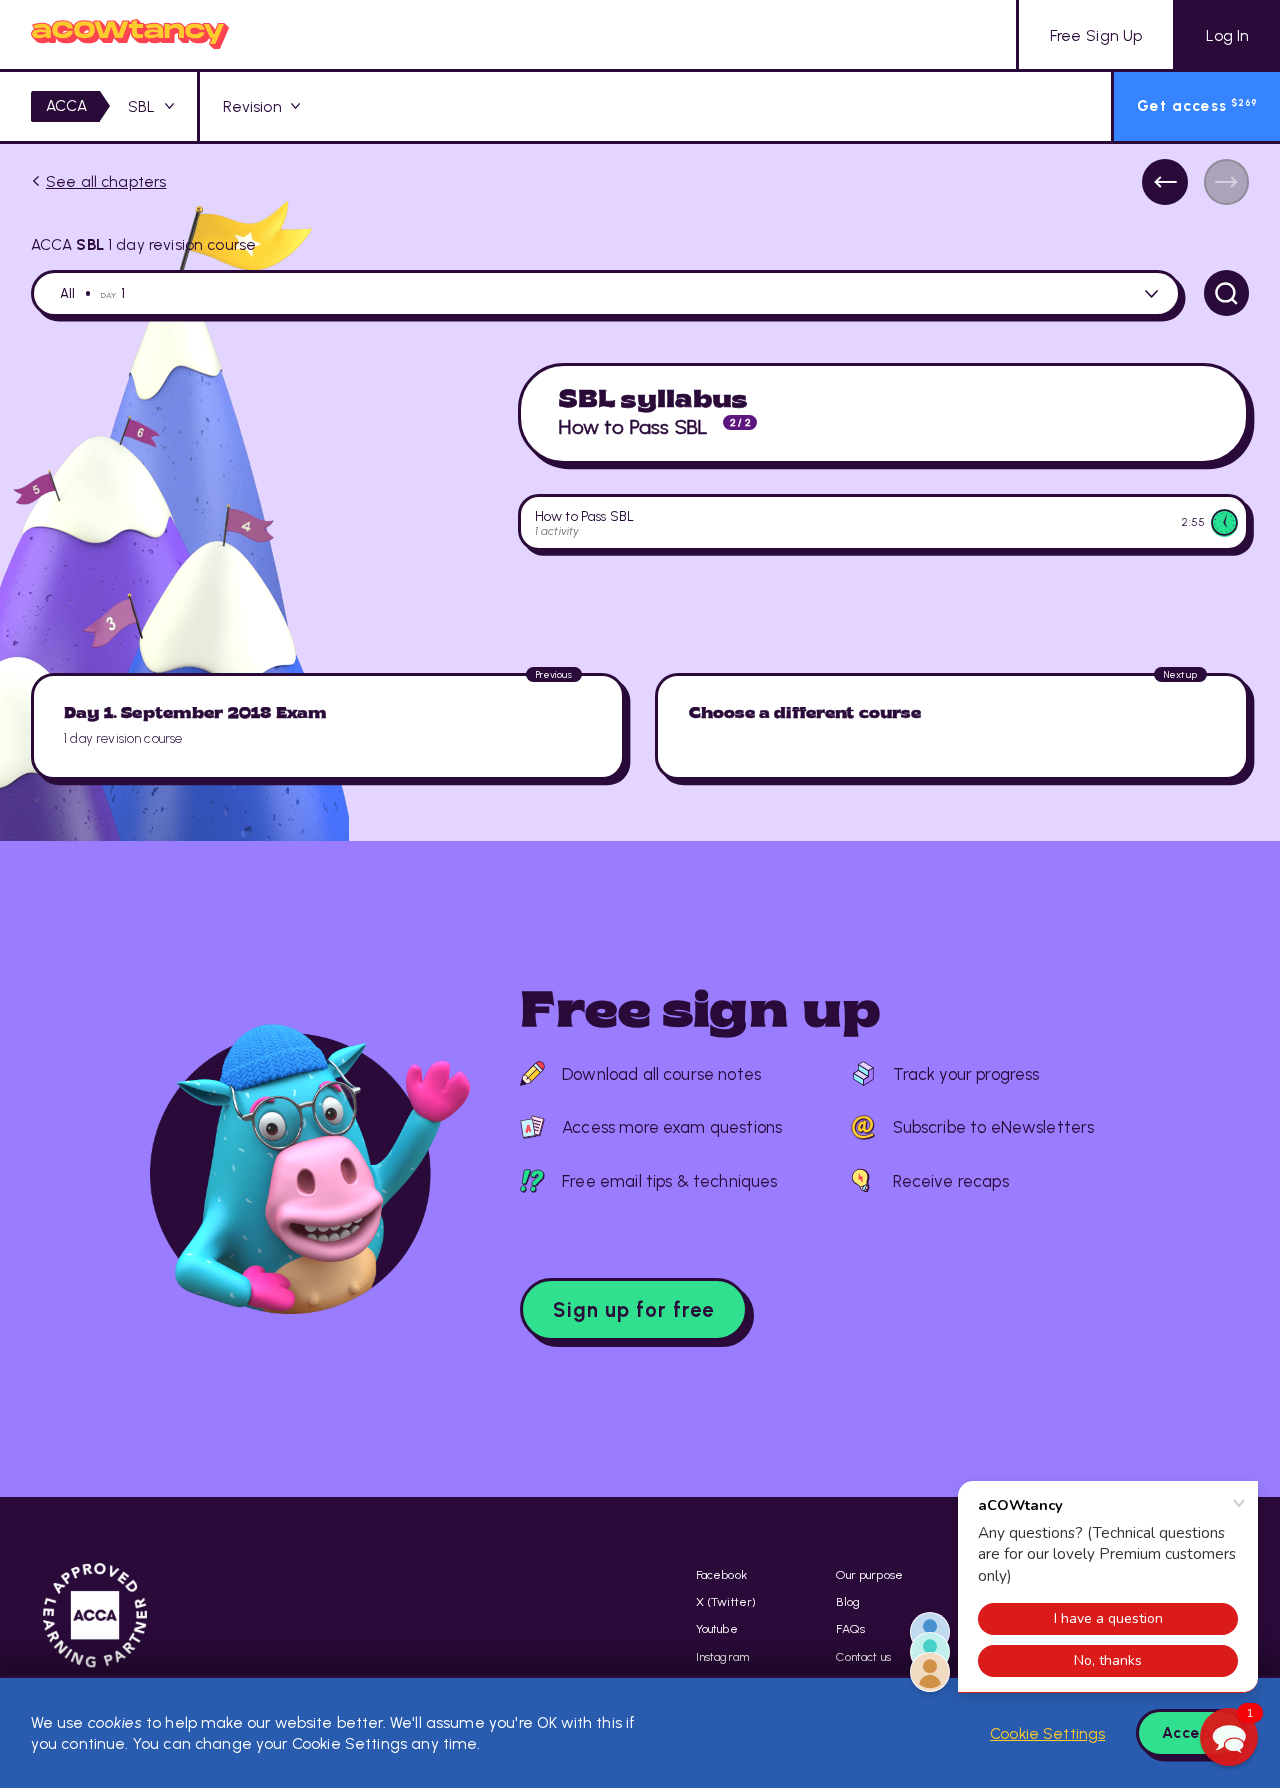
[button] (1229, 1737)
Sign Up (1096, 35)
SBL (141, 106)
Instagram (722, 1656)
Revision (252, 106)
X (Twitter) (726, 1601)
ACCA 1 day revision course (144, 244)
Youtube (717, 1628)
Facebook (721, 1574)
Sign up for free (633, 1310)
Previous (1165, 182)
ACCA (67, 105)
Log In (1227, 35)
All (67, 293)
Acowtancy (130, 34)
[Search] (1227, 293)
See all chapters (106, 181)
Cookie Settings (1047, 1733)
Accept (1190, 1732)
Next (1227, 182)
